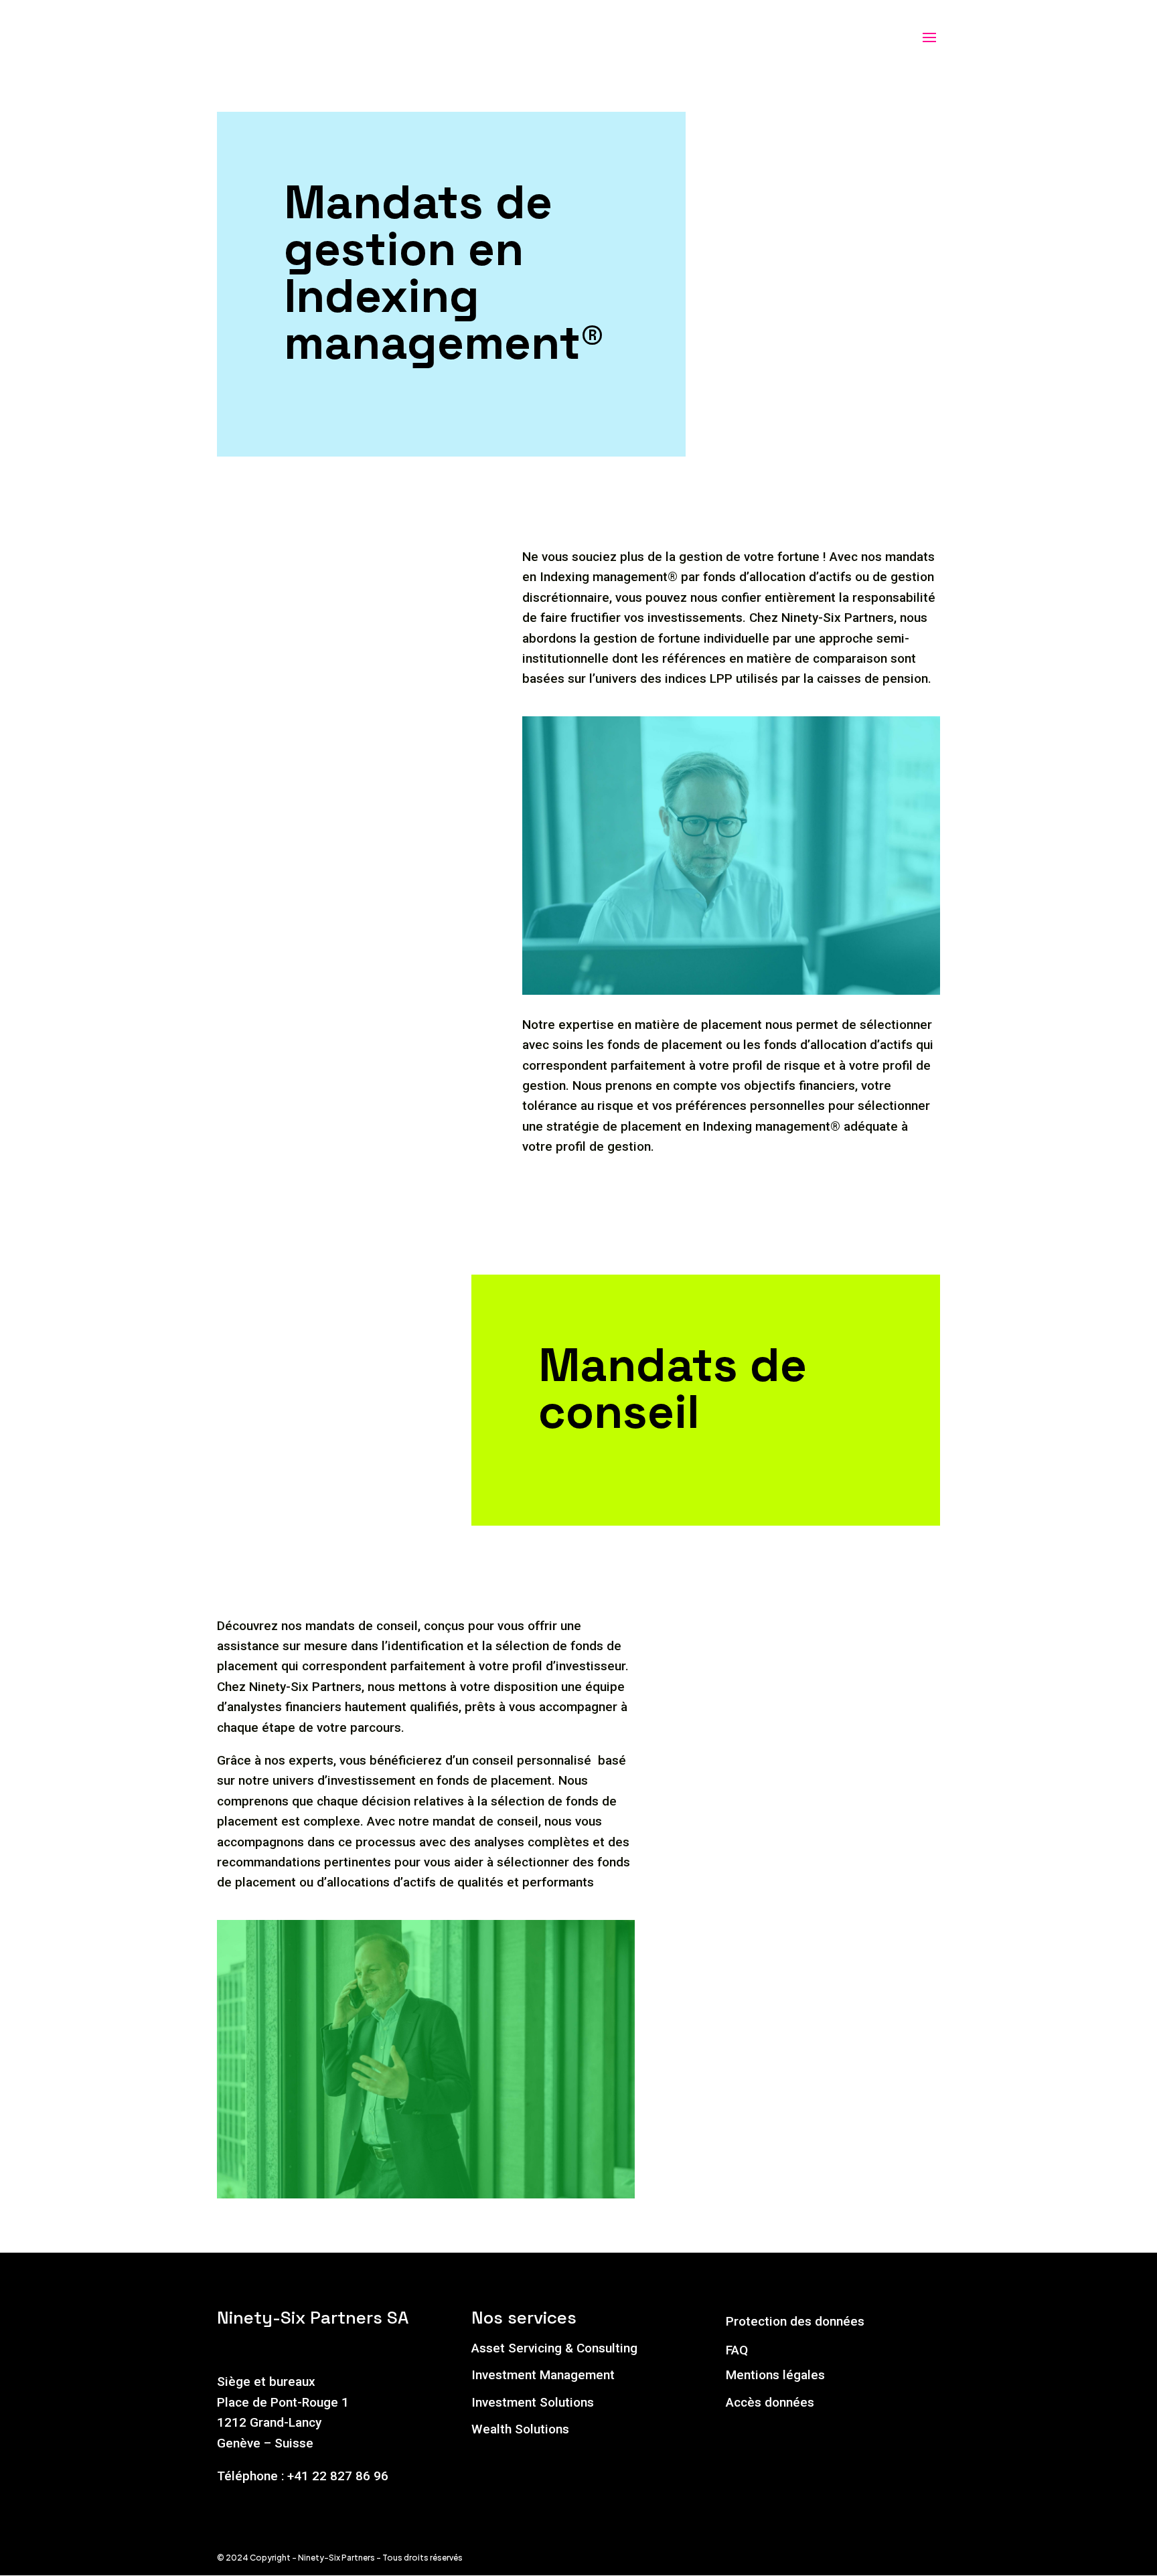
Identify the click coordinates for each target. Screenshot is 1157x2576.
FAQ (737, 2350)
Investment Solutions (533, 2402)
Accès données (770, 2402)
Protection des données (795, 2321)
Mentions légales (775, 2375)
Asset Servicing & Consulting (554, 2348)
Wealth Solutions (520, 2429)
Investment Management (543, 2375)
